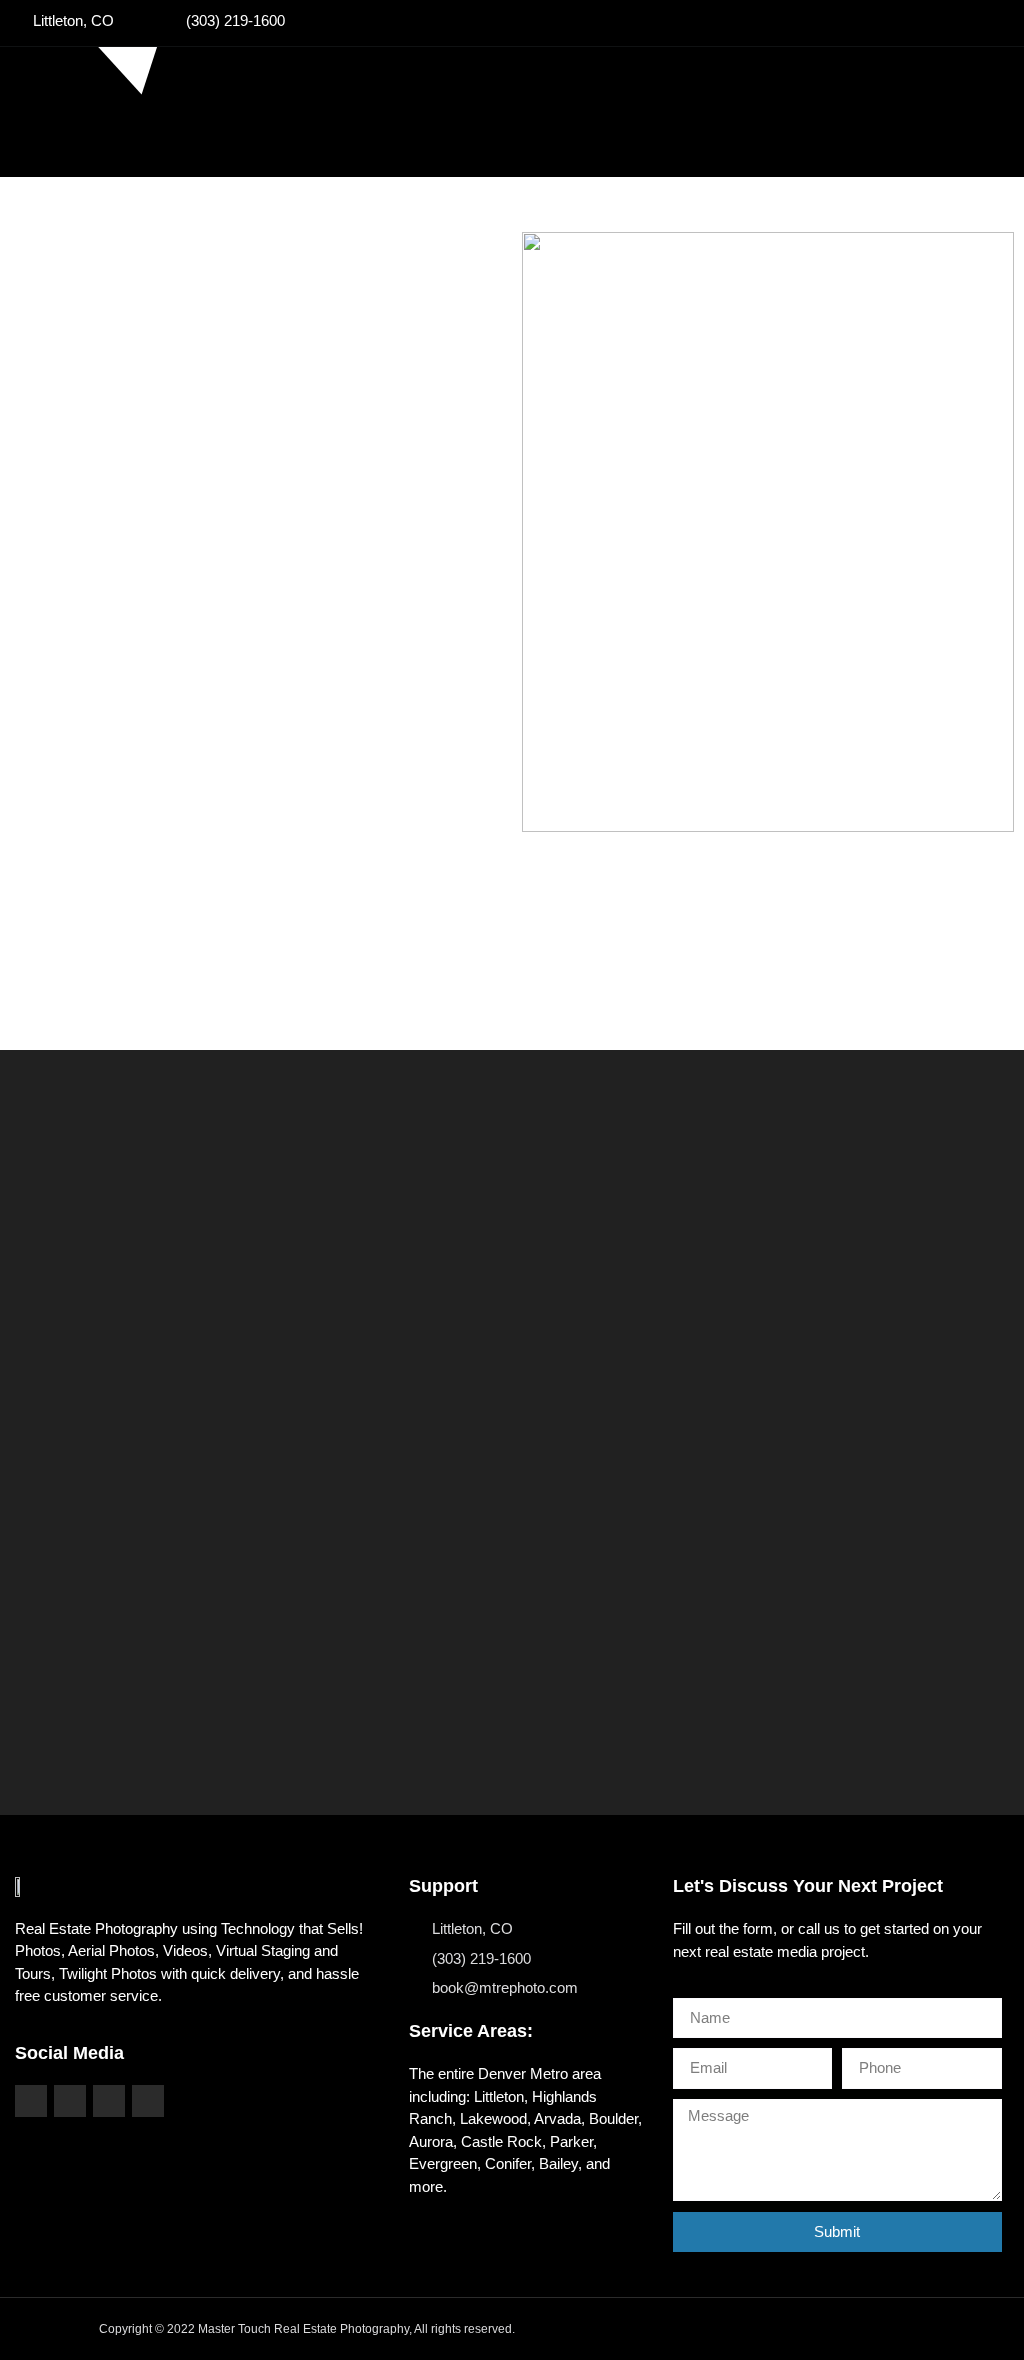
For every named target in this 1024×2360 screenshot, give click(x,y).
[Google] (148, 2101)
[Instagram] (70, 2101)
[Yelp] (109, 2101)
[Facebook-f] (31, 2101)
